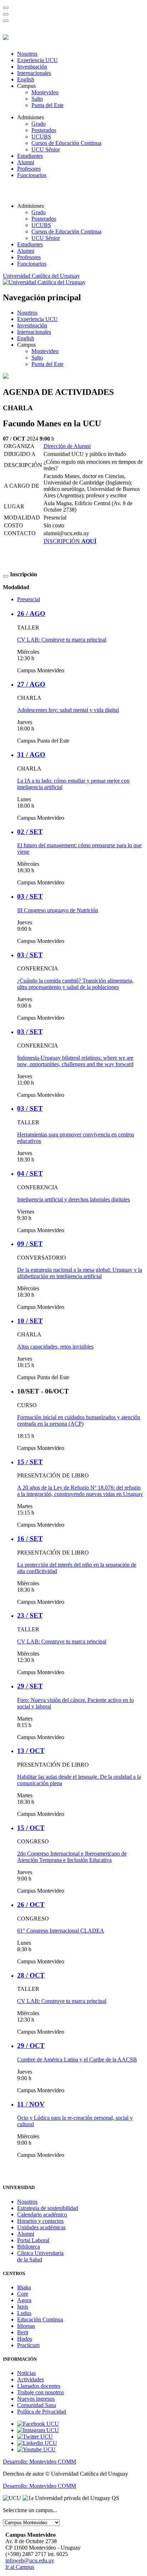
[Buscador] (6, 8)
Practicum (28, 2345)
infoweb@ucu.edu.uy (30, 2560)
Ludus (24, 2313)
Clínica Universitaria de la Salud (40, 2256)
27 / (31, 684)
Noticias (26, 2373)
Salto (37, 99)
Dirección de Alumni (67, 446)
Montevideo (45, 92)
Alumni (26, 162)
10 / (30, 1321)
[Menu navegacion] (6, 14)
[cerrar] (6, 21)
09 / (30, 1244)
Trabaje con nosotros (40, 2392)
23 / (30, 1615)
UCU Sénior (46, 149)
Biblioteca (29, 2247)
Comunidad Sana (37, 2405)
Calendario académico (42, 2215)
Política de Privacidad (42, 2412)
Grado (39, 124)
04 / (30, 1173)
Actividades (31, 2379)
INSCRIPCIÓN (70, 541)
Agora (24, 2300)
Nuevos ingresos (36, 2399)
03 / (30, 896)
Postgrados (44, 130)
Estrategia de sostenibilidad (48, 2208)
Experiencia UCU (37, 60)
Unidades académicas (41, 2227)
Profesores (29, 169)
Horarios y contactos (40, 2221)
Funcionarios (32, 175)
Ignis (23, 2307)
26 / (31, 614)
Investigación (32, 67)
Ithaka (24, 2287)
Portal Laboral (33, 2240)
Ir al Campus (20, 2567)
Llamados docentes (39, 2386)
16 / (30, 1539)
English (26, 79)
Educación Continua (40, 2319)
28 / (31, 1975)
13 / (31, 1751)
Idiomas (26, 2326)
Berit (23, 2332)
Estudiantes (30, 156)
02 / (30, 832)
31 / (31, 755)
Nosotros (27, 54)
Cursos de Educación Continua (66, 143)
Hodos (25, 2339)
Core (23, 2294)
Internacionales (34, 73)
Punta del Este (47, 105)
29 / (30, 1686)
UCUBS (41, 137)
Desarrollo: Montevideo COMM (39, 2462)
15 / (30, 1462)
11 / (31, 2104)
